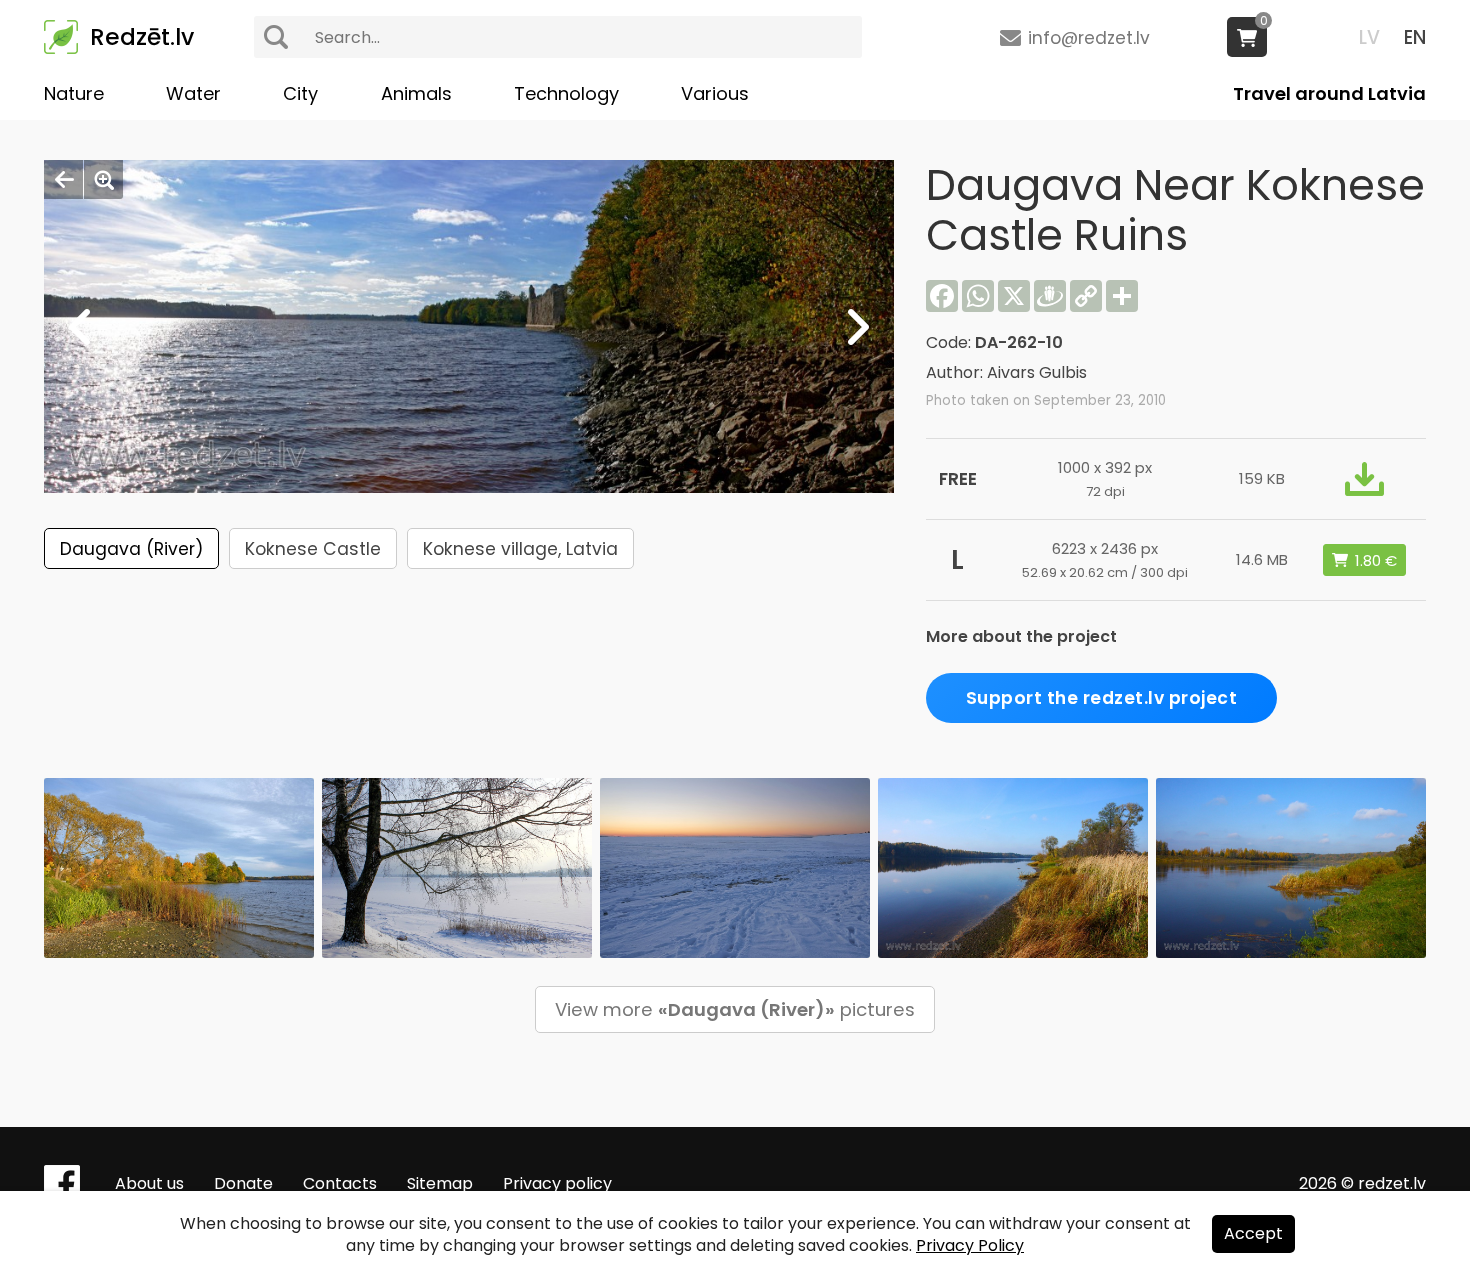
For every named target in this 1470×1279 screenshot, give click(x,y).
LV (1369, 37)
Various (715, 93)
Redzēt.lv (142, 37)
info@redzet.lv (1089, 38)
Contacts (340, 1183)
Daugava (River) (131, 549)
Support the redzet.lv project (1102, 698)
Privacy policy (557, 1183)
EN (1415, 37)
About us (149, 1183)
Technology (566, 93)
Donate (243, 1183)
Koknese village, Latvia (520, 549)
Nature (74, 93)
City (300, 93)
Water (193, 93)
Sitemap (440, 1183)
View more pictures (735, 1009)
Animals (416, 93)
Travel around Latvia (1329, 93)
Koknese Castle (313, 549)
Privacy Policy (970, 1245)
